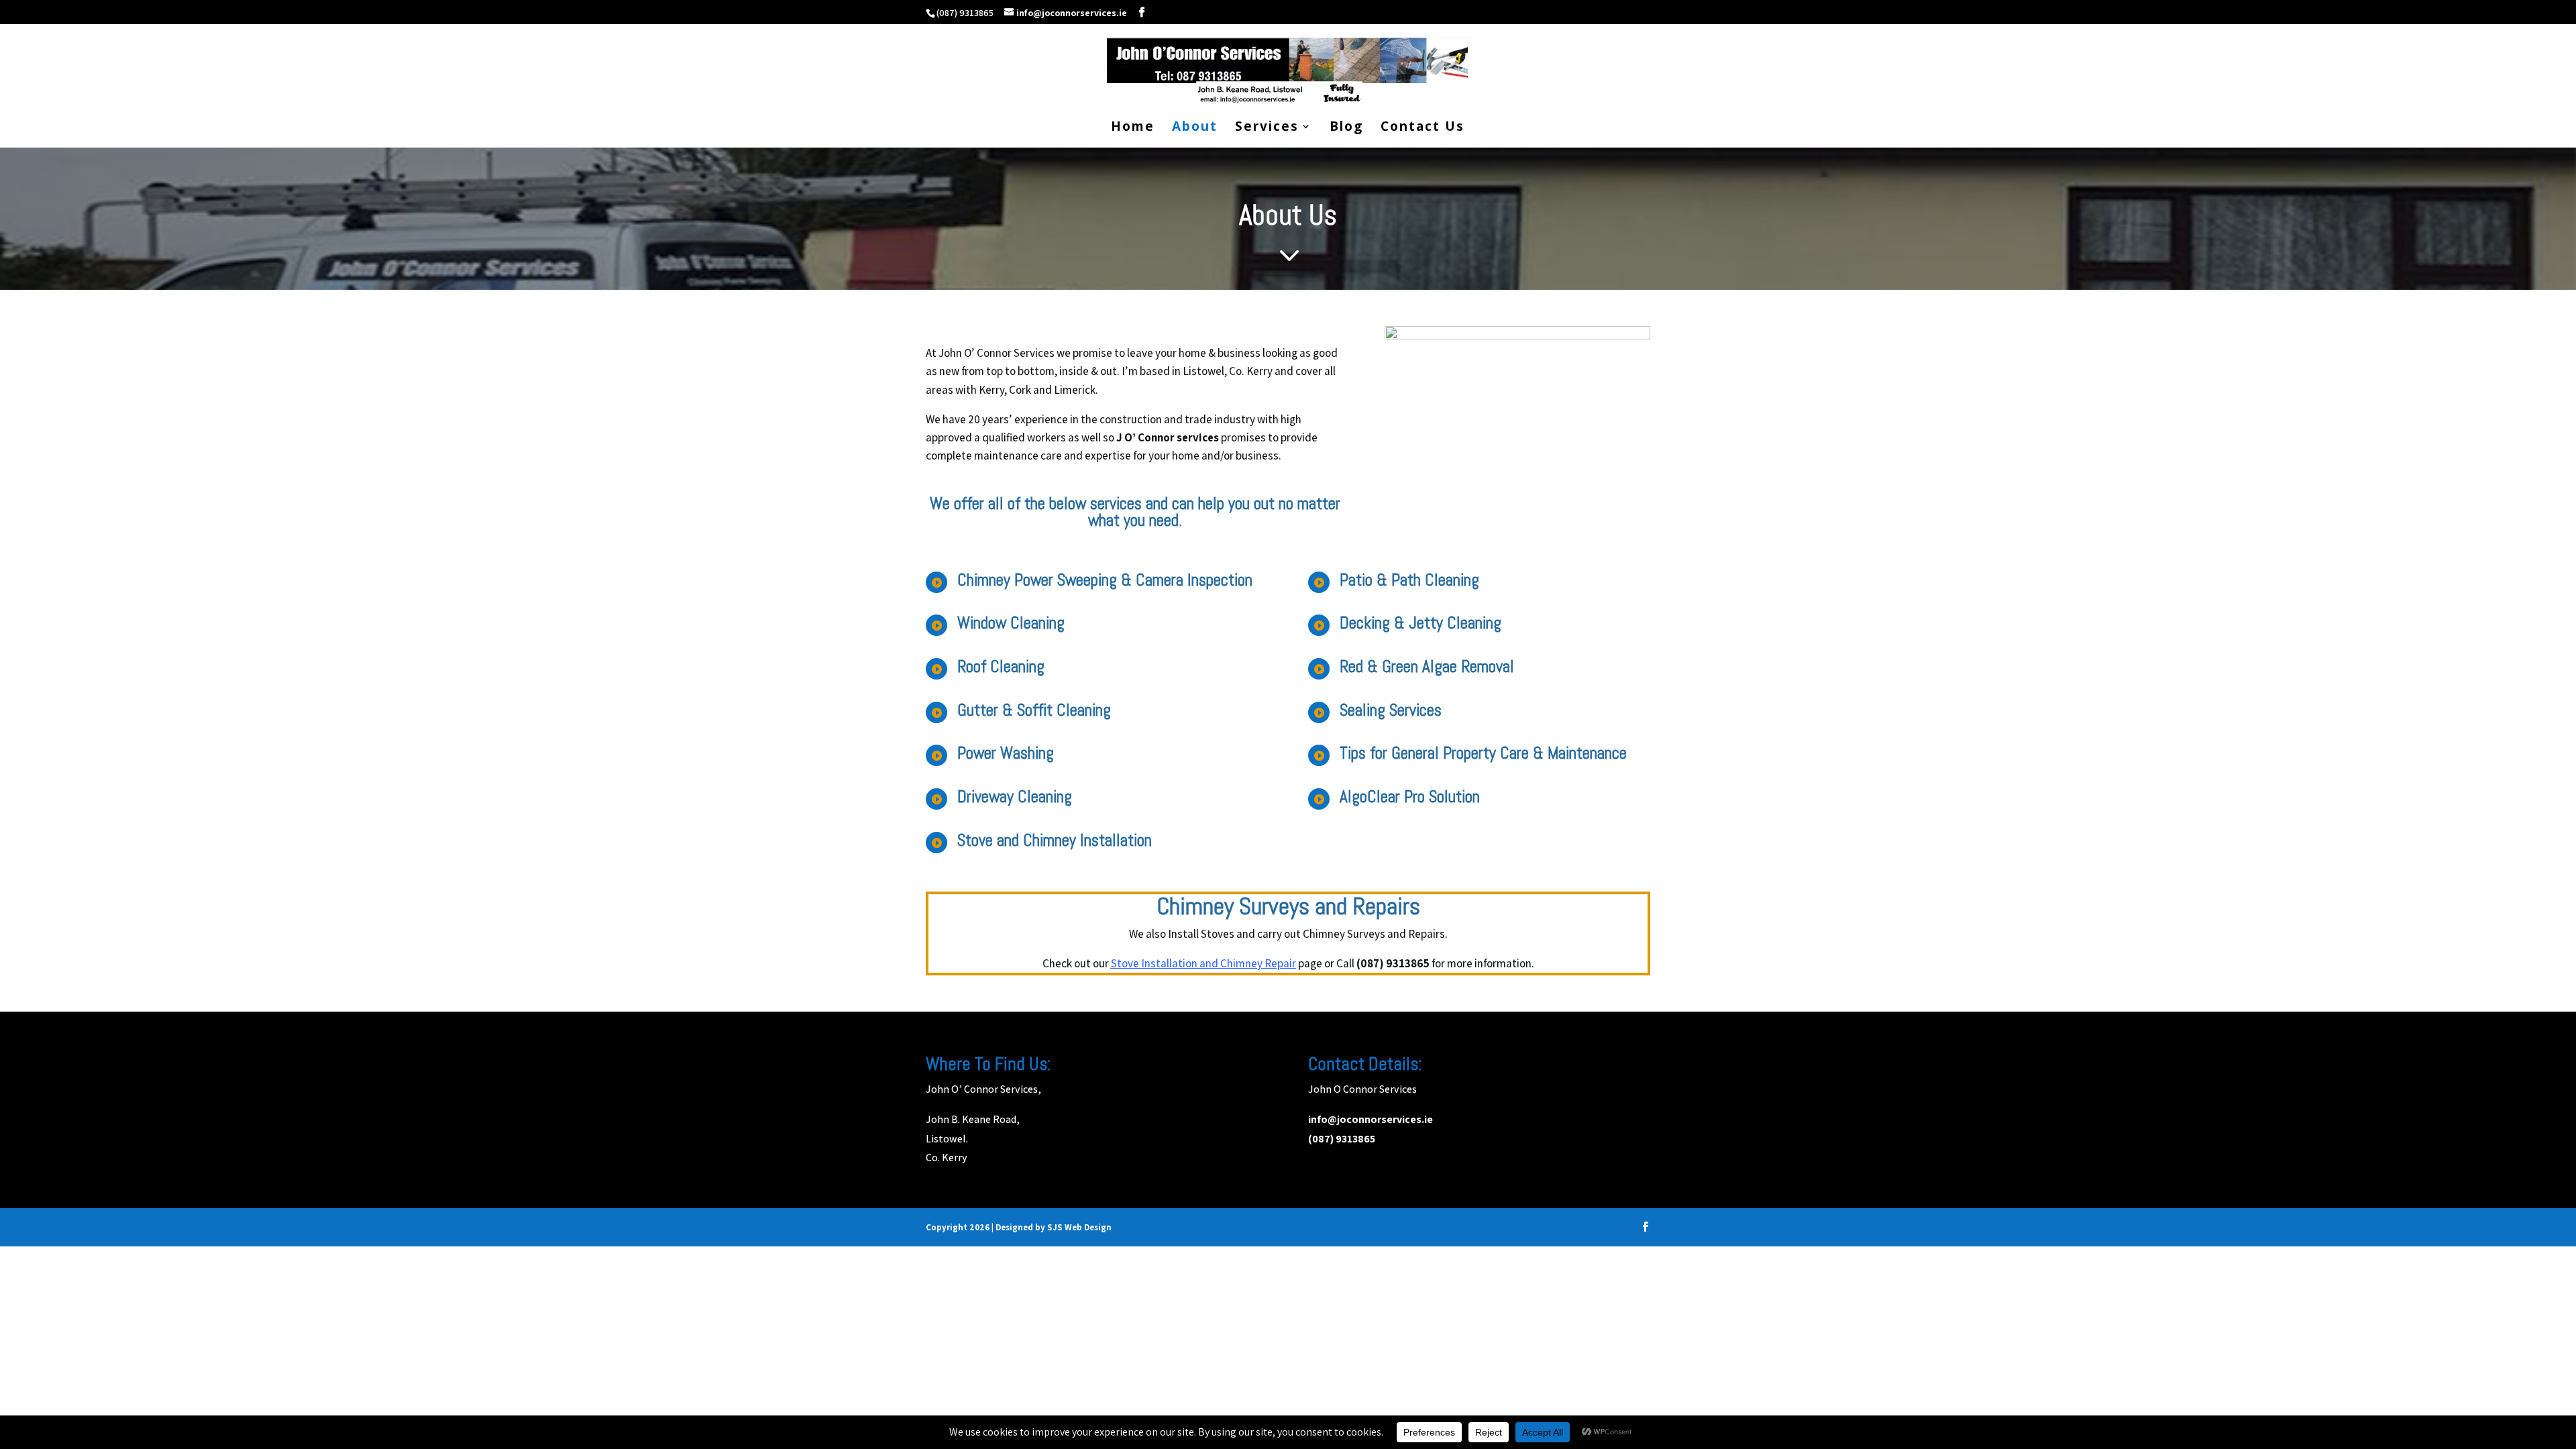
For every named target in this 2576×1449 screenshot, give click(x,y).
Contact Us (1423, 128)
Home (1133, 128)
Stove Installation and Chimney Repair (1203, 963)
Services (1267, 128)
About (1195, 128)
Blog (1346, 128)
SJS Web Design (1079, 1227)
